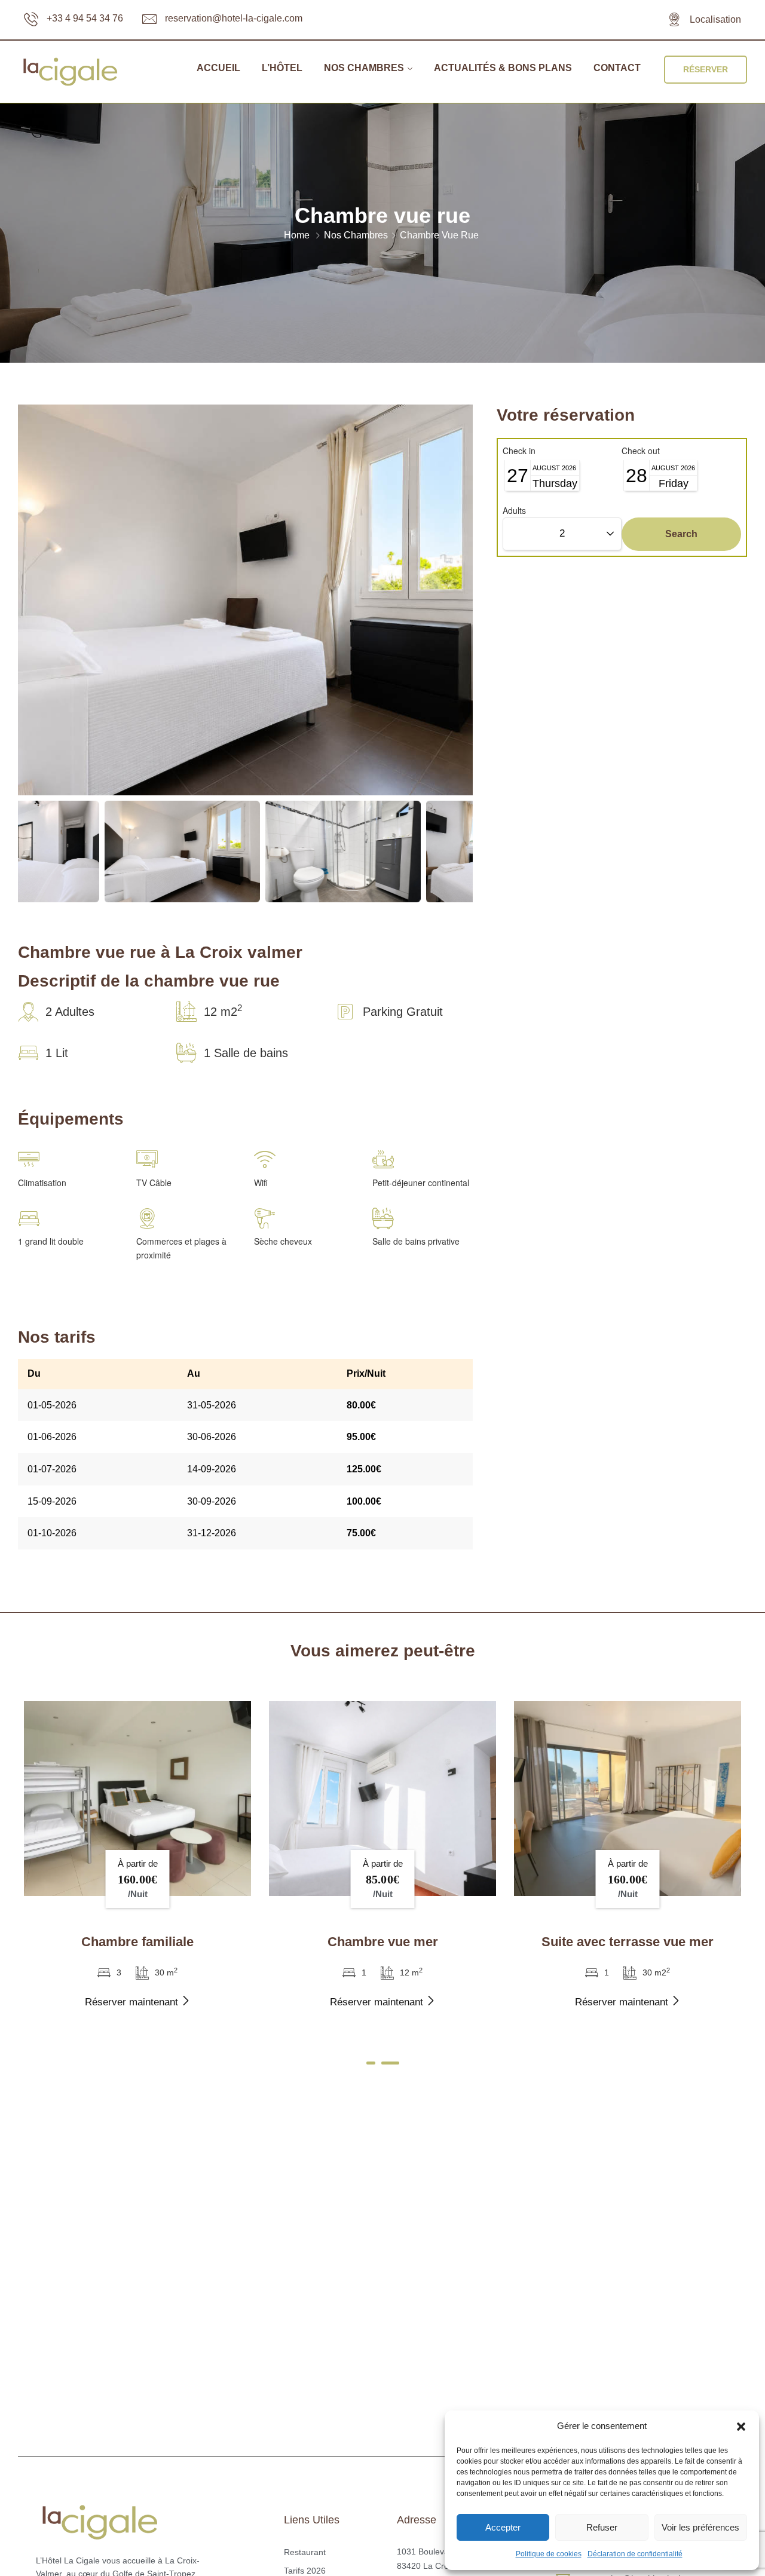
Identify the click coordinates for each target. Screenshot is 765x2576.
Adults (514, 510)
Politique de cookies (549, 2554)
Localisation (715, 19)
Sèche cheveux (283, 1241)
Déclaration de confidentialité (635, 2554)
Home (297, 235)
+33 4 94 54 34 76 (85, 18)
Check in (519, 451)
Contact (617, 68)
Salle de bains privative (416, 1241)
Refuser (602, 2527)
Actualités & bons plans (503, 68)
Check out (641, 451)
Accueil (218, 68)
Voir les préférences (700, 2527)
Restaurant (305, 2552)
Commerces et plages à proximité (181, 1248)
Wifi (261, 1183)
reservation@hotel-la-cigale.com (234, 18)
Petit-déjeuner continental (421, 1183)
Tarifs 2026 (305, 2571)
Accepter (503, 2527)
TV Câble (154, 1183)
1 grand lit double (51, 1241)
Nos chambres (364, 68)
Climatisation (42, 1183)
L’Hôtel (282, 68)
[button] (741, 2427)
